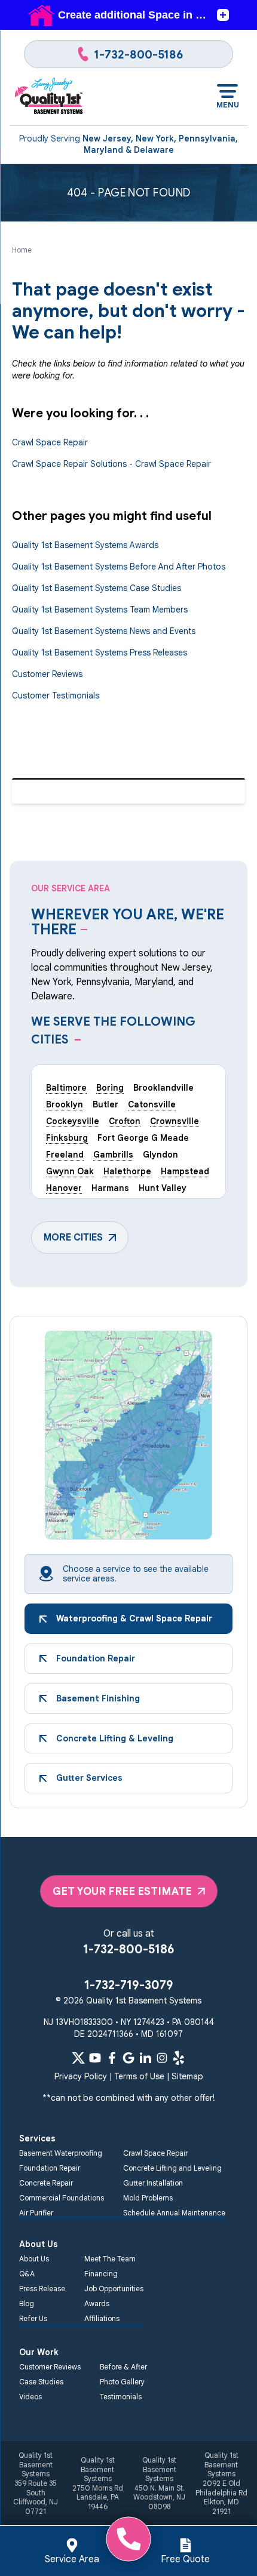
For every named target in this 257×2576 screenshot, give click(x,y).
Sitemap (187, 2076)
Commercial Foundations (62, 2198)
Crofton (125, 1121)
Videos (30, 2397)
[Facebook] (112, 2058)
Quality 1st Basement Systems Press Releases (100, 653)
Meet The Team (110, 2259)
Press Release (42, 2289)
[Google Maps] (128, 2058)
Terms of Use (139, 2076)
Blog (27, 2303)
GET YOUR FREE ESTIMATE (122, 1891)
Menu (227, 105)
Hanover (64, 1188)
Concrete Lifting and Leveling (172, 2168)
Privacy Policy (81, 2076)
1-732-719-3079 (129, 1985)
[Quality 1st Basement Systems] (49, 97)
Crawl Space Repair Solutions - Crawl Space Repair (111, 464)
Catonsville (152, 1104)
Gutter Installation (153, 2183)
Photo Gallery (122, 2382)
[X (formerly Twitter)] (78, 2058)
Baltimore (66, 1088)
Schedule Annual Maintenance (174, 2213)
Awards (97, 2303)
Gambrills (113, 1155)
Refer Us (33, 2318)
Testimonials (121, 2397)
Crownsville (175, 1121)
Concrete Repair (46, 2183)
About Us (34, 2259)
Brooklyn (65, 1104)
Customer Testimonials (56, 695)
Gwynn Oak (70, 1171)
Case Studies (41, 2382)
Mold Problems (148, 2198)
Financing (101, 2274)
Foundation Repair (50, 2168)
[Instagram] (162, 2058)
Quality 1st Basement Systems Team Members (100, 610)
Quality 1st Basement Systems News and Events (104, 631)
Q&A (27, 2274)
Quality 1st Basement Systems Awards (85, 545)
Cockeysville (73, 1121)
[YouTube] (95, 2058)
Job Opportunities (114, 2289)
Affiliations (102, 2318)
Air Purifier (36, 2213)
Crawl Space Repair (50, 442)
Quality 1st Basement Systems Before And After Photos (119, 567)
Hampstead (185, 1171)
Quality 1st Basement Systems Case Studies (97, 588)
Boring (110, 1088)
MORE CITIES (73, 1238)
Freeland (65, 1155)
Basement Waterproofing (61, 2153)
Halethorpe (127, 1171)
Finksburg (67, 1138)
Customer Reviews (47, 674)
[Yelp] (179, 2058)
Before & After (123, 2367)
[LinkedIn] (145, 2058)
